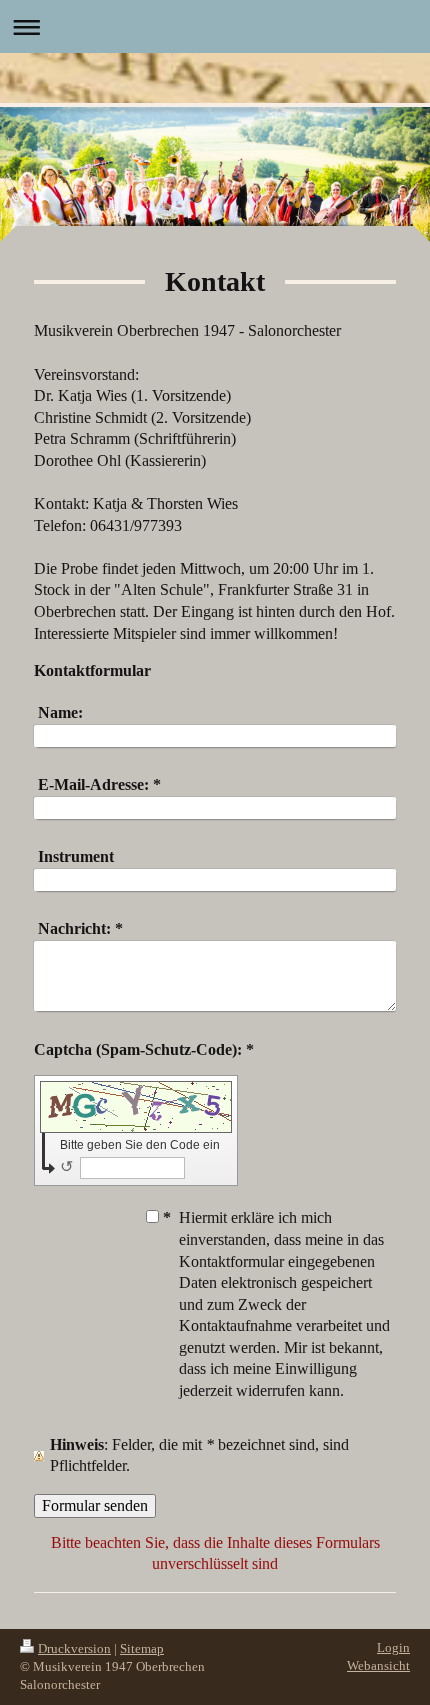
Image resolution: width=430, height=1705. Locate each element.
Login (393, 1647)
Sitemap (142, 1648)
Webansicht (378, 1665)
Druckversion (74, 1648)
